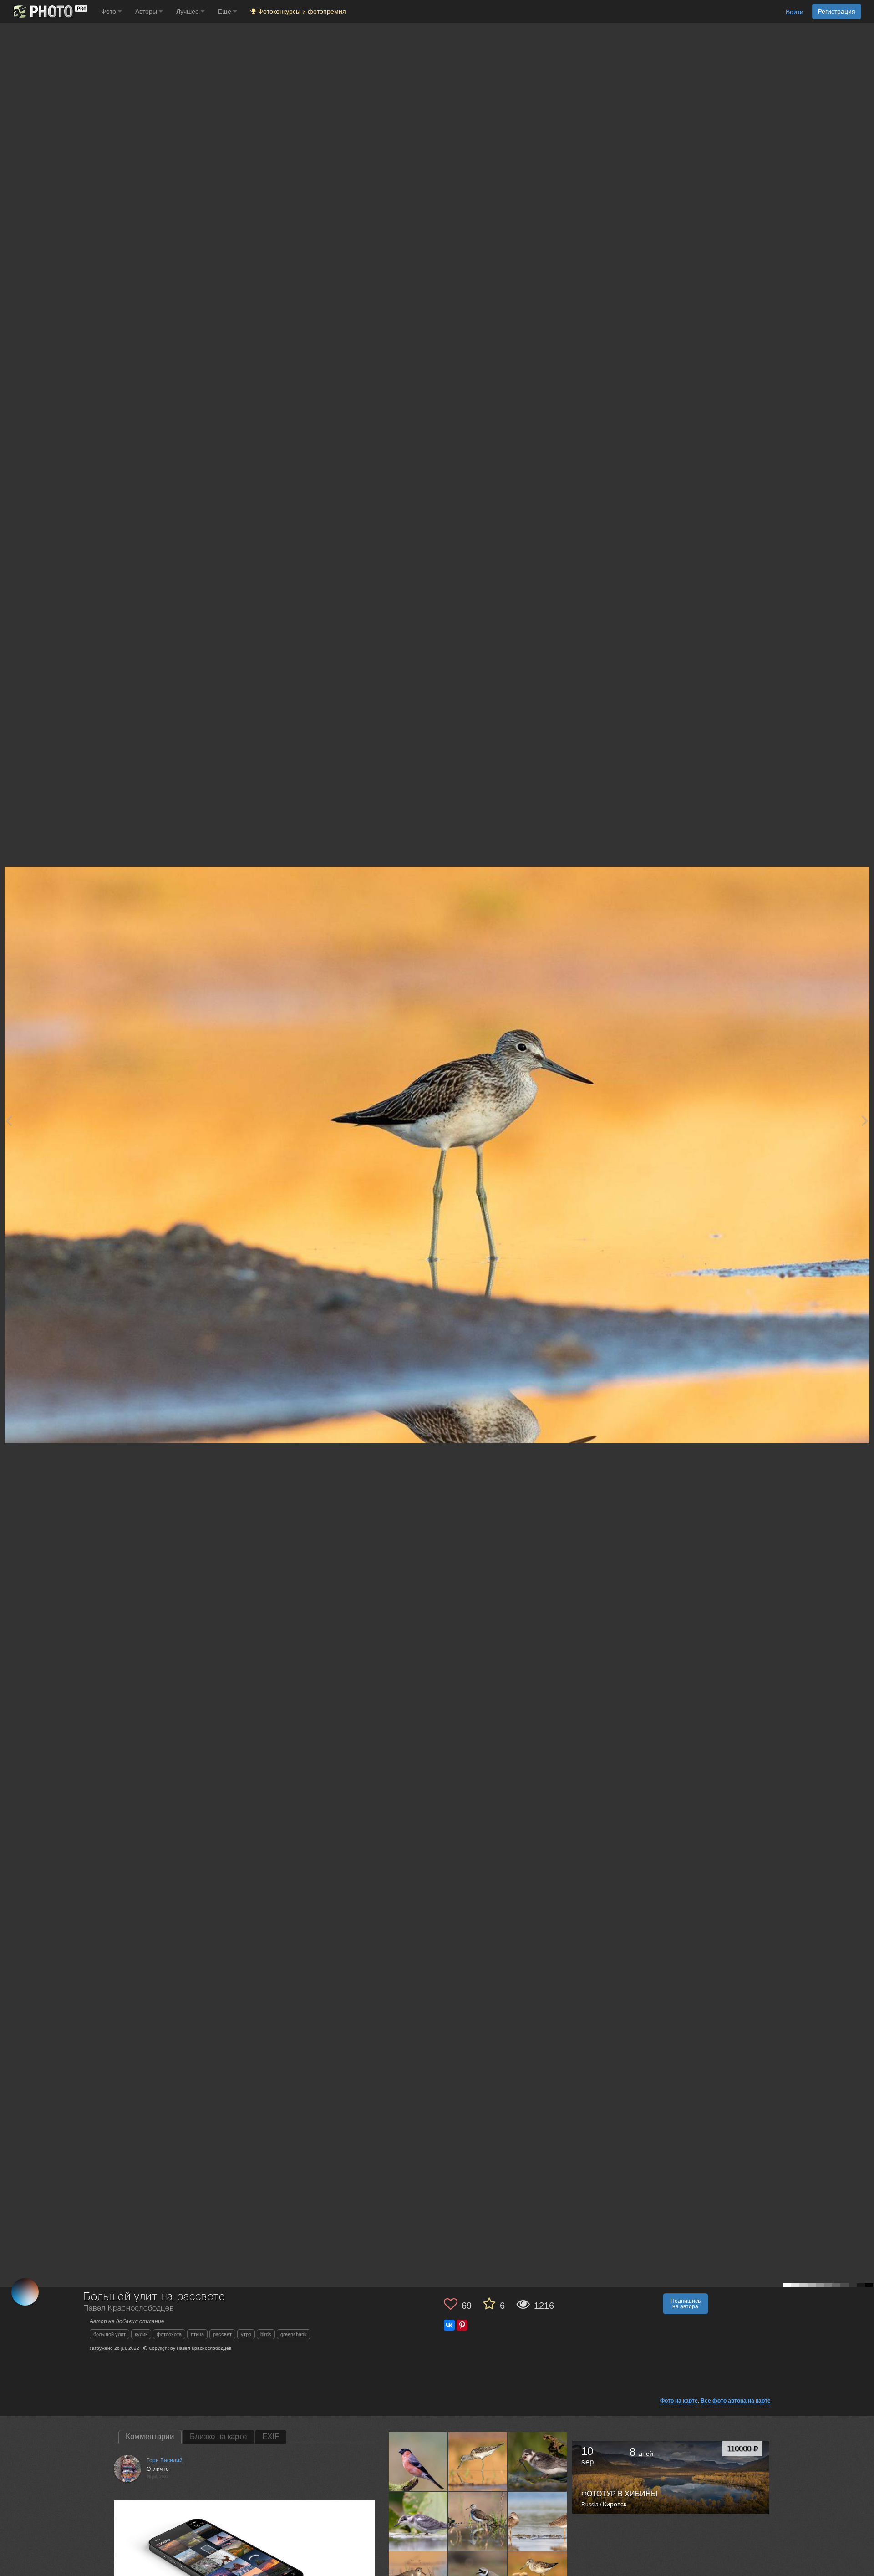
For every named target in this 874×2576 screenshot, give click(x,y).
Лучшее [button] (188, 11)
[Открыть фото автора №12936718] (418, 2461)
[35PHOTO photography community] (49, 12)
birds (266, 2334)
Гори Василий (165, 2460)
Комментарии (150, 2436)
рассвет (222, 2334)
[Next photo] (865, 1120)
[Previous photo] (9, 1120)
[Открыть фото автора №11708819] (478, 2461)
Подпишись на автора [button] (686, 2304)
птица (197, 2334)
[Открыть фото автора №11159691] (538, 2461)
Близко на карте (218, 2436)
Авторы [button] (147, 11)
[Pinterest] (462, 2325)
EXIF (271, 2436)
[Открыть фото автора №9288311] (538, 2521)
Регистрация (837, 11)
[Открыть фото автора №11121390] (418, 2521)
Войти (795, 12)
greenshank (294, 2334)
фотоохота (169, 2334)
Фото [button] (109, 11)
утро (246, 2334)
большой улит (109, 2334)
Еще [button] (226, 11)
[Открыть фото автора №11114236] (478, 2521)
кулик (141, 2334)
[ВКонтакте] (449, 2325)
